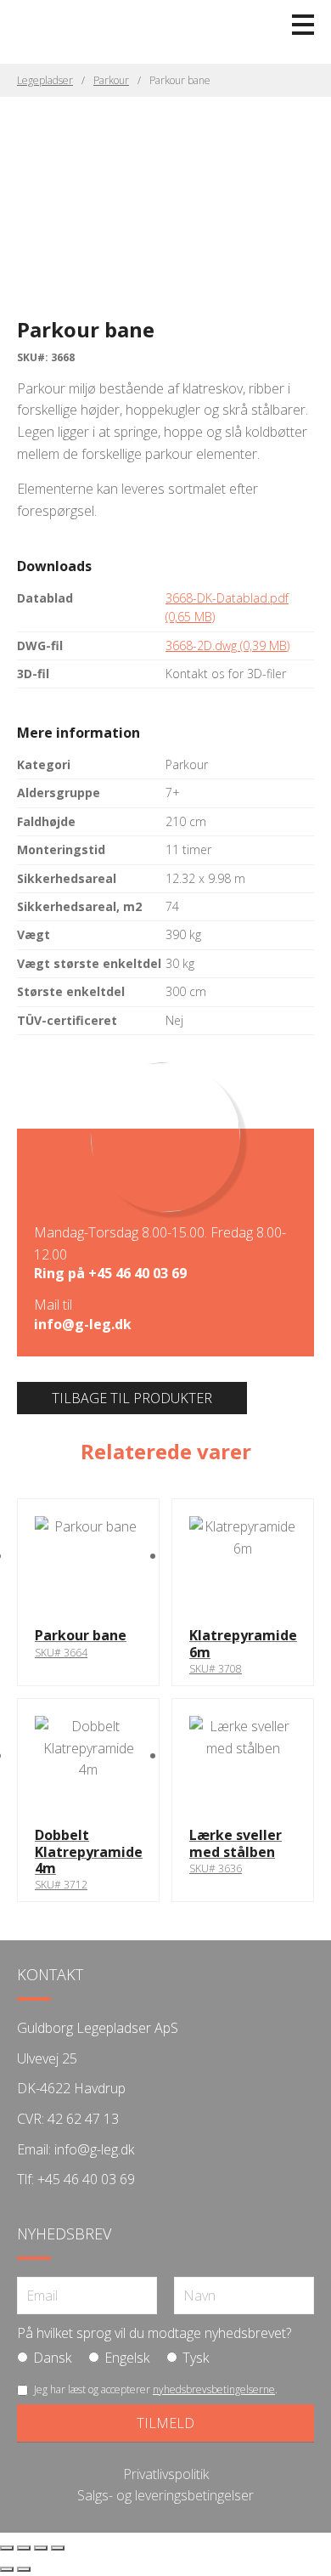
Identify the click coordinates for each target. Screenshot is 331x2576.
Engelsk (127, 2358)
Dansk (52, 2358)
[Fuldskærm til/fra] (24, 2548)
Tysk (196, 2358)
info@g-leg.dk (83, 1324)
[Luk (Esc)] (58, 2548)
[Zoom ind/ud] (7, 2548)
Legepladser (45, 80)
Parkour (111, 80)
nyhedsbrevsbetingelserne (214, 2389)
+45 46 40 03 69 (137, 1273)
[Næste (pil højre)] (24, 2569)
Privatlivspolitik (166, 2474)
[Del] (41, 2548)
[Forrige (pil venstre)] (7, 2569)
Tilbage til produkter (132, 1398)
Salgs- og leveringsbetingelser (165, 2495)
